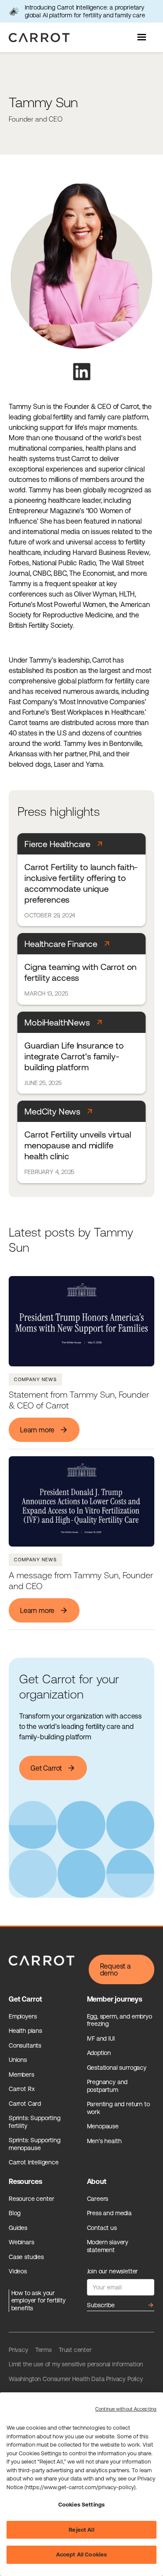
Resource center (31, 2199)
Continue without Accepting (126, 2409)
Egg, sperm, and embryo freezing (120, 2020)
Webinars (22, 2242)
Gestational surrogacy (117, 2068)
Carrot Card (25, 2104)
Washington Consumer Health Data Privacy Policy (76, 2379)
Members (22, 2075)
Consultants (25, 2045)
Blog (15, 2213)
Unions (18, 2060)
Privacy (18, 2350)
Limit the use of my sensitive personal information (76, 2364)
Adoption (99, 2053)
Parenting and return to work (118, 2108)
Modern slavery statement (108, 2246)
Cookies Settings (81, 2505)
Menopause (103, 2126)
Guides (18, 2228)
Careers (98, 2199)
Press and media (109, 2213)
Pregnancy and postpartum (107, 2086)
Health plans (25, 2031)
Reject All (81, 2530)
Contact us (102, 2228)
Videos (18, 2271)
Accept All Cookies (81, 2555)
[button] (143, 37)
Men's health (104, 2141)
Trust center (75, 2350)
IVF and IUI (101, 2038)
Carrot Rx (22, 2089)
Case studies (26, 2257)
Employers (23, 2016)
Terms (43, 2350)
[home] (37, 38)
